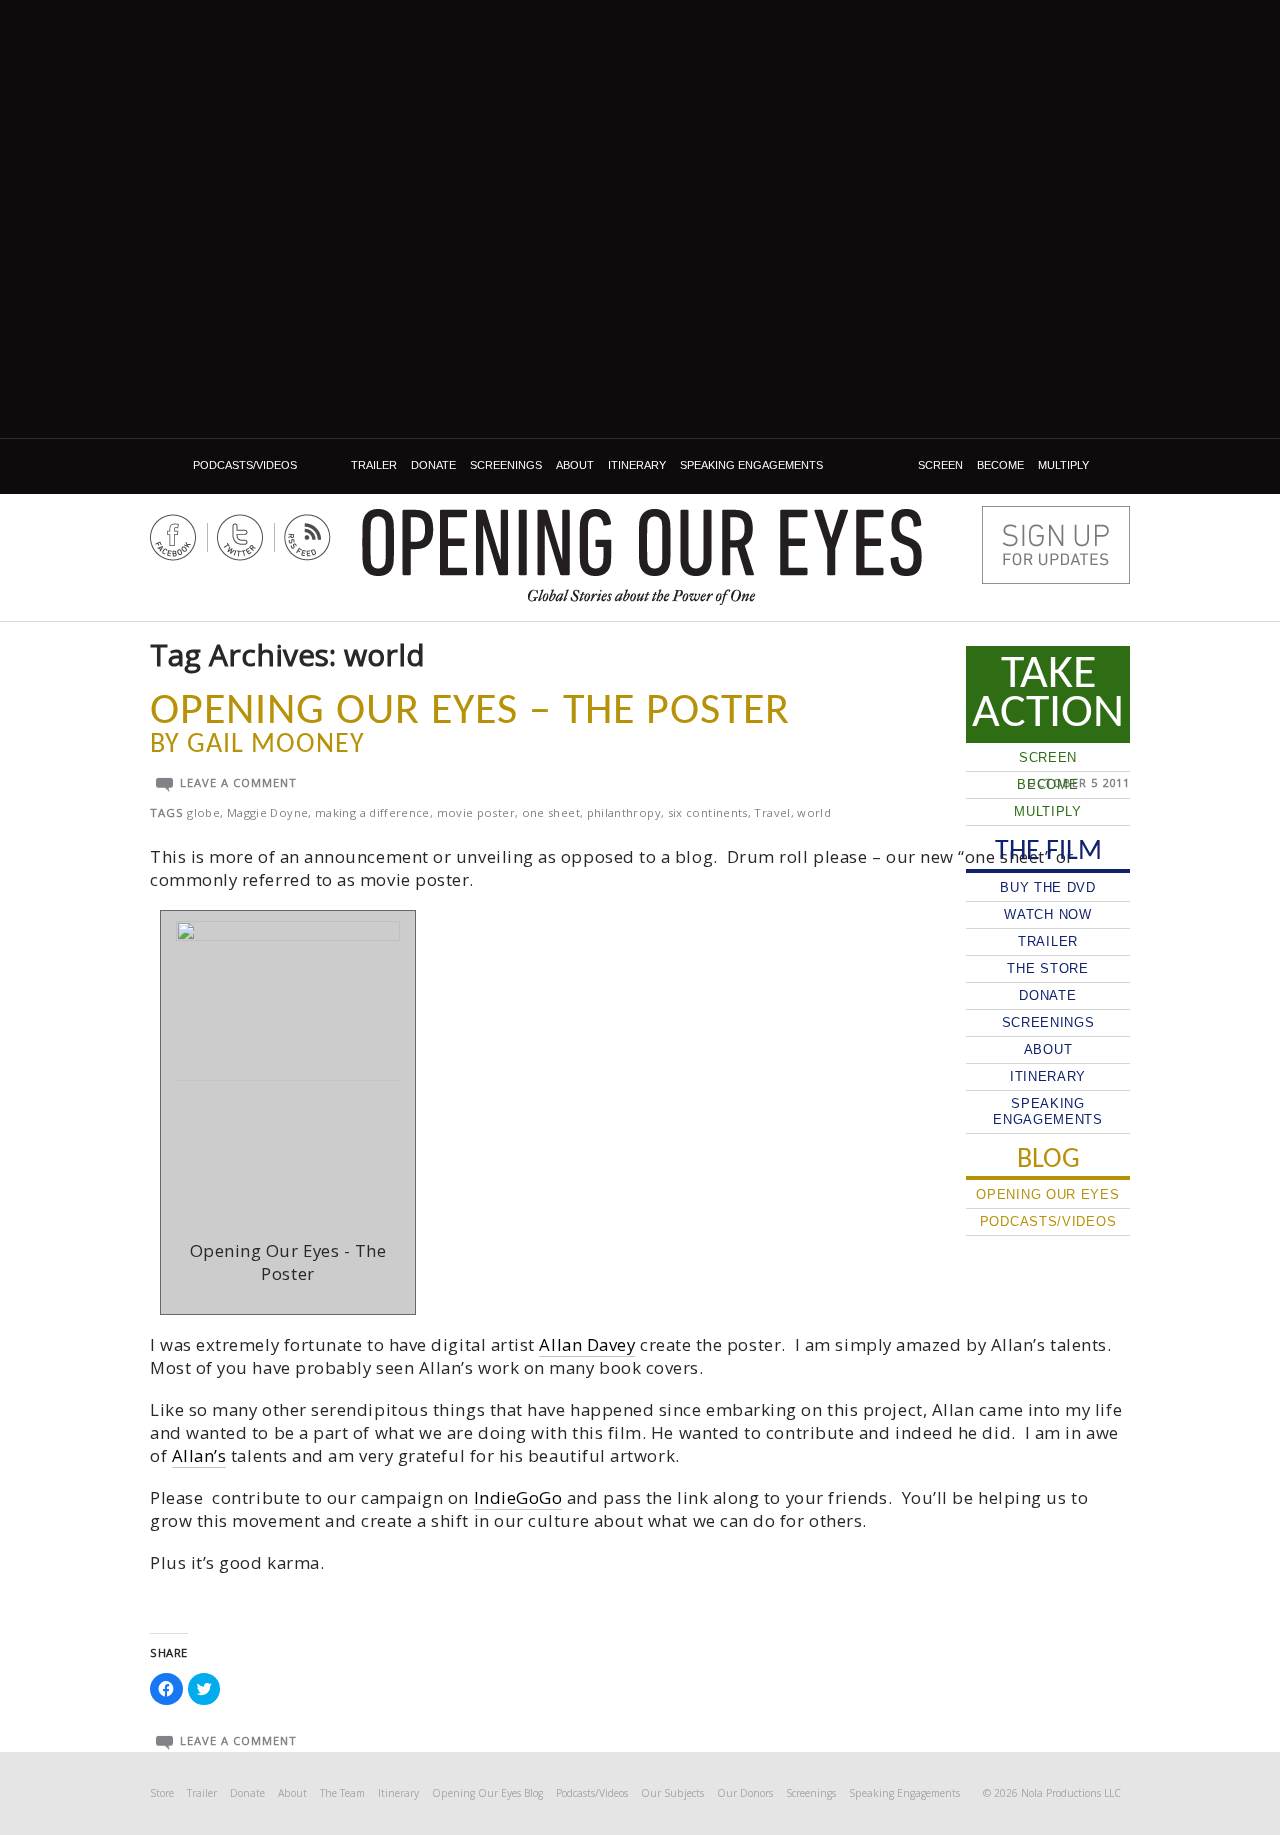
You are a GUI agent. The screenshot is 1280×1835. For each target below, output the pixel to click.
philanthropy (624, 812)
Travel (772, 812)
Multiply (1063, 465)
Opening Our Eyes (642, 542)
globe (203, 812)
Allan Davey (587, 1344)
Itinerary (637, 465)
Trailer (374, 465)
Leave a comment (238, 782)
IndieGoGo (518, 1497)
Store (162, 1793)
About (575, 465)
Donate (433, 465)
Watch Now (1047, 914)
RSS (307, 537)
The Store (1047, 968)
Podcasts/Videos (245, 465)
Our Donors (745, 1793)
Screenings (506, 465)
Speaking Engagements (751, 465)
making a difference (372, 812)
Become (1000, 465)
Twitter (240, 537)
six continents (708, 812)
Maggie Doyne (267, 812)
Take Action (1048, 694)
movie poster (476, 812)
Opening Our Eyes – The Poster (470, 712)
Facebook (173, 537)
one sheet (551, 812)
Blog (168, 465)
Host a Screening (1056, 545)
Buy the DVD (1048, 887)
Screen (940, 465)
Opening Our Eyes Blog (487, 1793)
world (814, 812)
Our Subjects (672, 1793)
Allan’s (199, 1455)
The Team (342, 1793)
